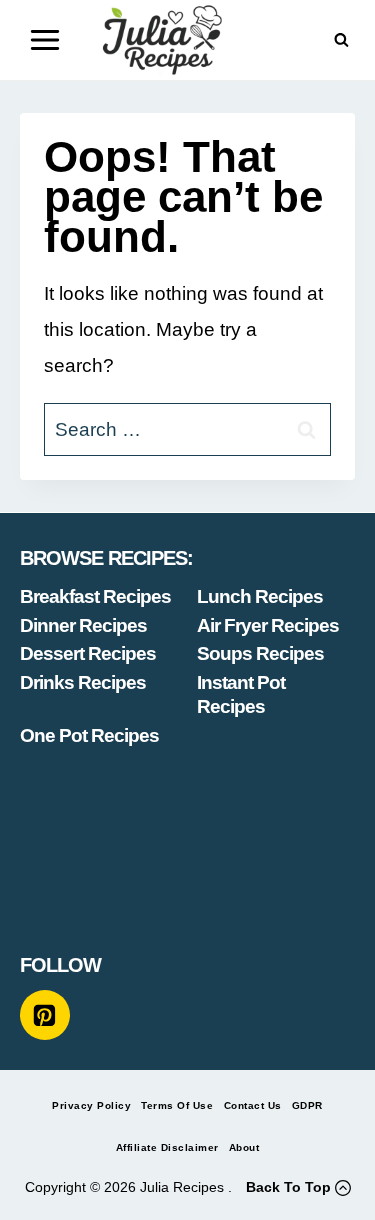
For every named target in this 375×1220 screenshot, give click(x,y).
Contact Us (253, 1105)
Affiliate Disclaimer (167, 1147)
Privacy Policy (91, 1105)
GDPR (307, 1105)
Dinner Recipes (83, 625)
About (244, 1147)
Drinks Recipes (83, 682)
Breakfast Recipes (95, 596)
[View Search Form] (341, 40)
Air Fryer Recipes (268, 625)
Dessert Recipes (88, 653)
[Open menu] (45, 39)
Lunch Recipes (260, 596)
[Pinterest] (45, 1015)
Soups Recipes (260, 653)
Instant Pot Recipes (241, 695)
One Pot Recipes (89, 735)
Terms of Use (177, 1105)
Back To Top (288, 1187)
